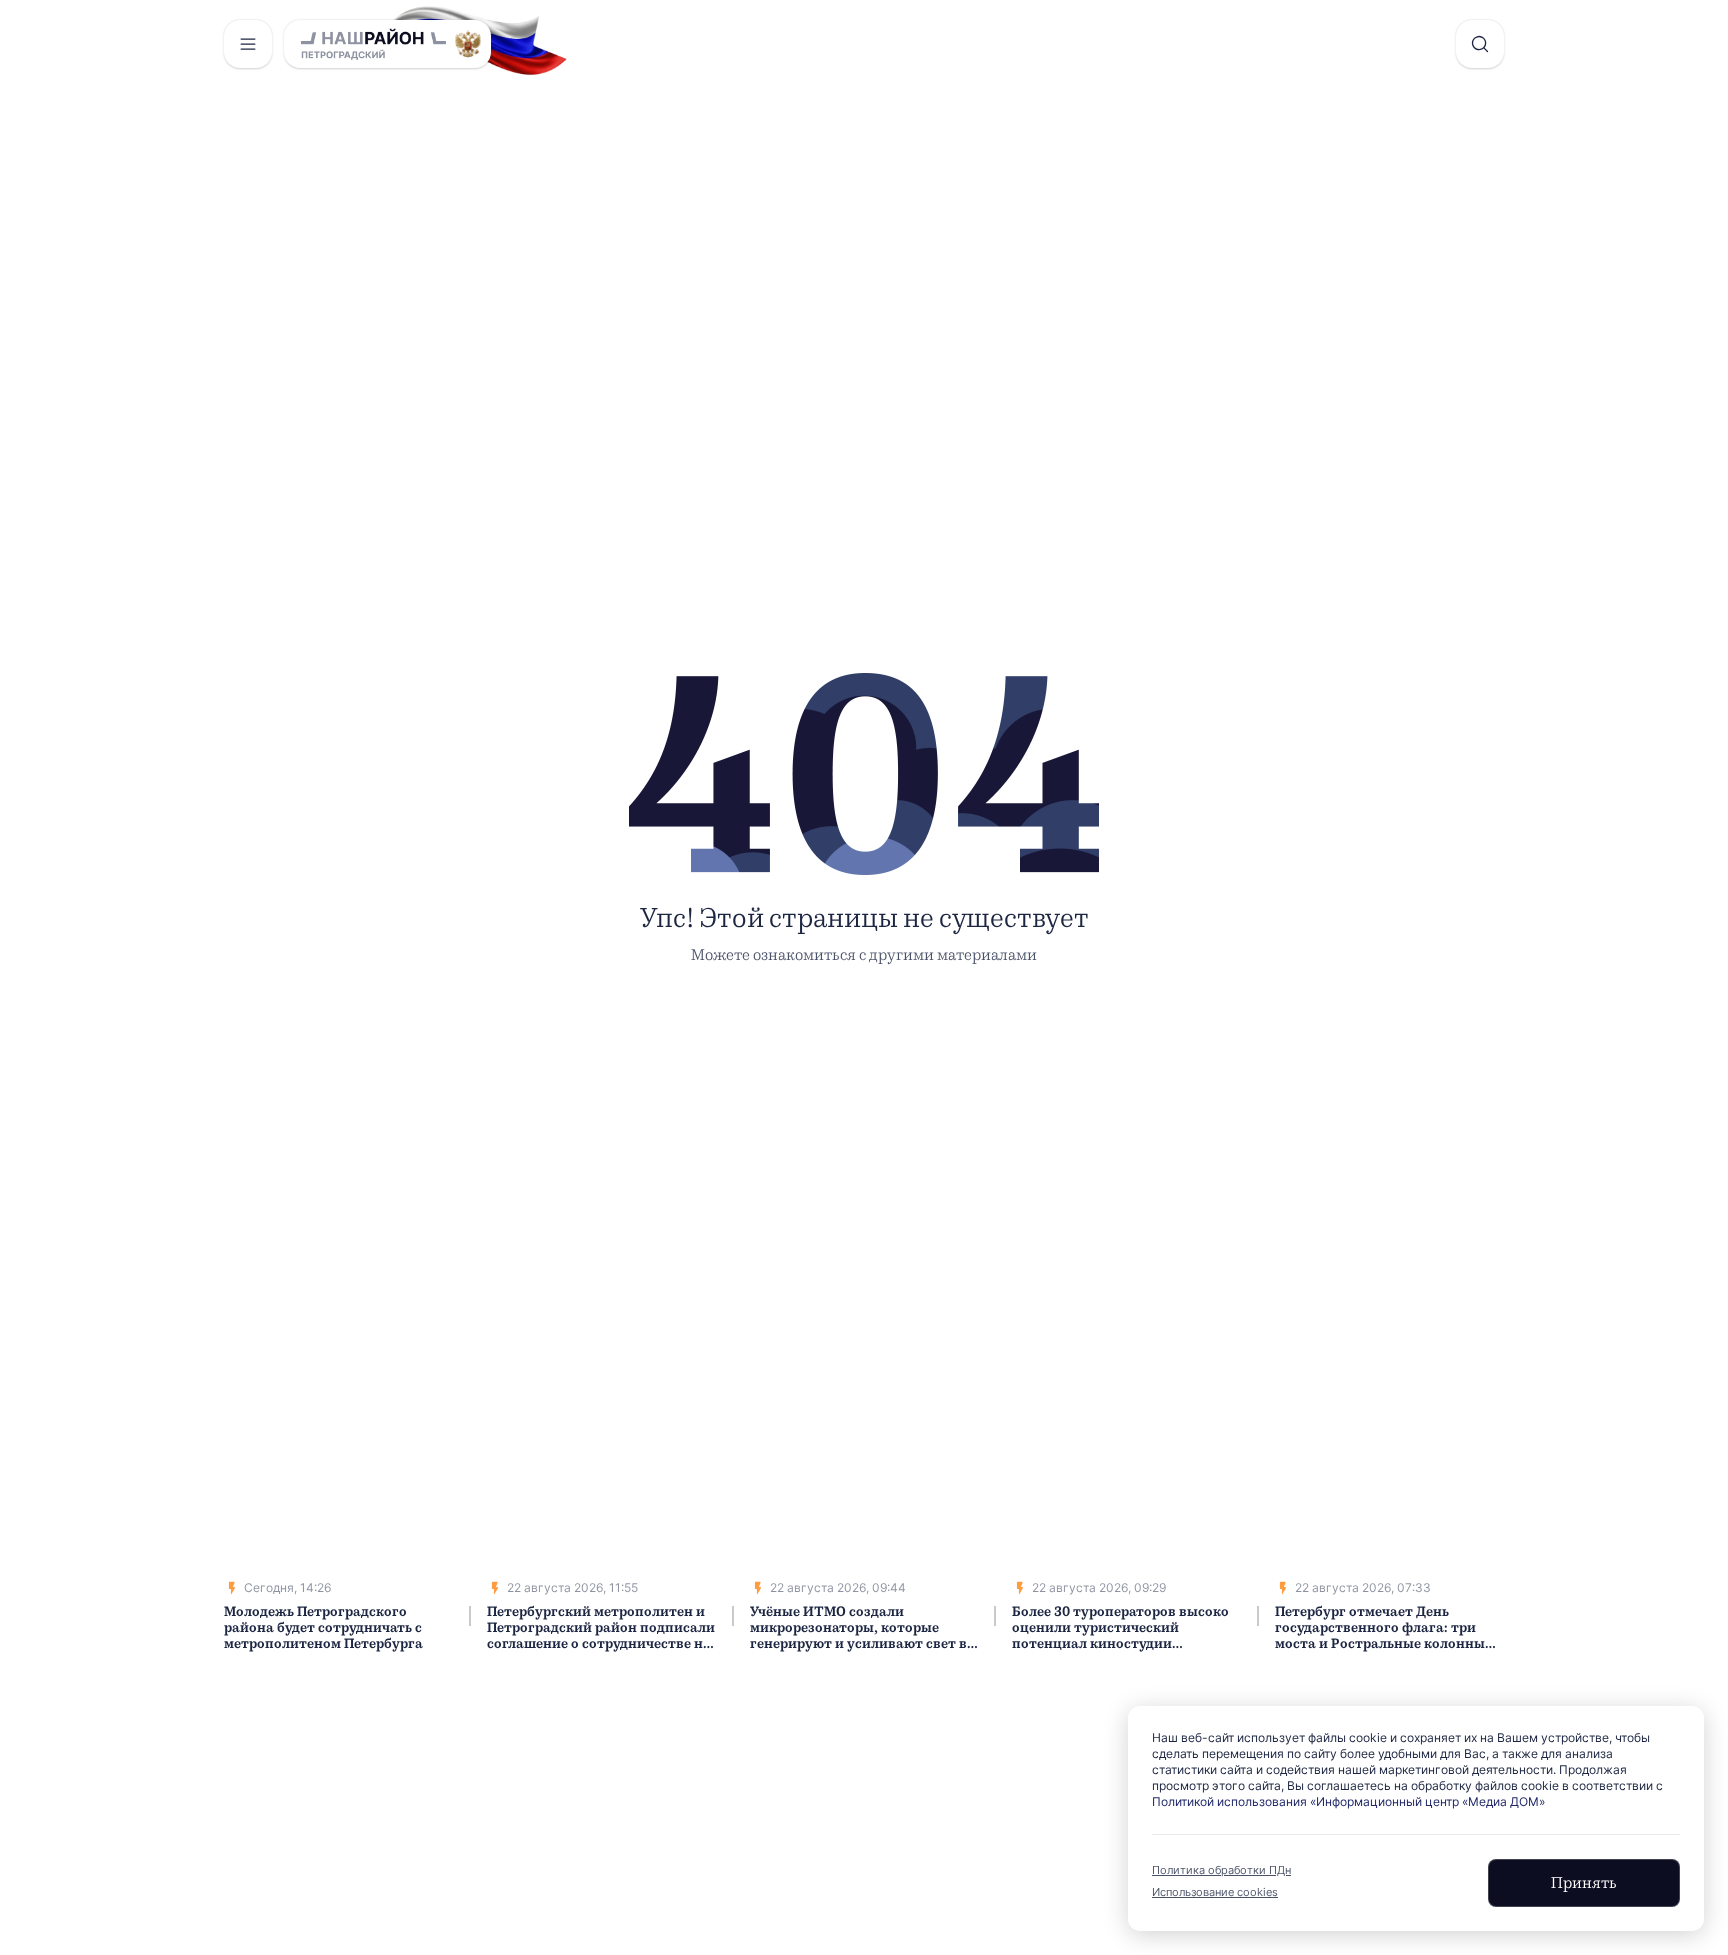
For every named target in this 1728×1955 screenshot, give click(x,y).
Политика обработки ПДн (1221, 1870)
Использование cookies (1215, 1892)
